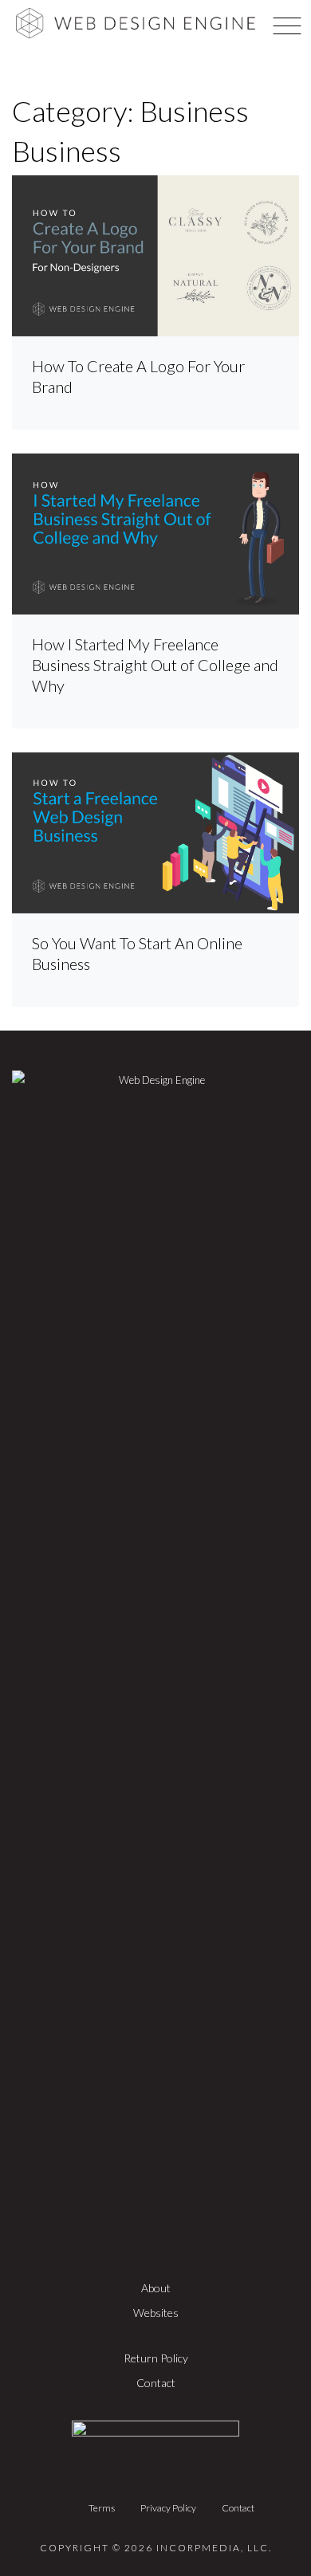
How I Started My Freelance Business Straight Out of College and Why (155, 665)
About (156, 2288)
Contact (156, 2383)
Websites (156, 2313)
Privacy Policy (168, 2508)
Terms (102, 2508)
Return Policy (156, 2358)
